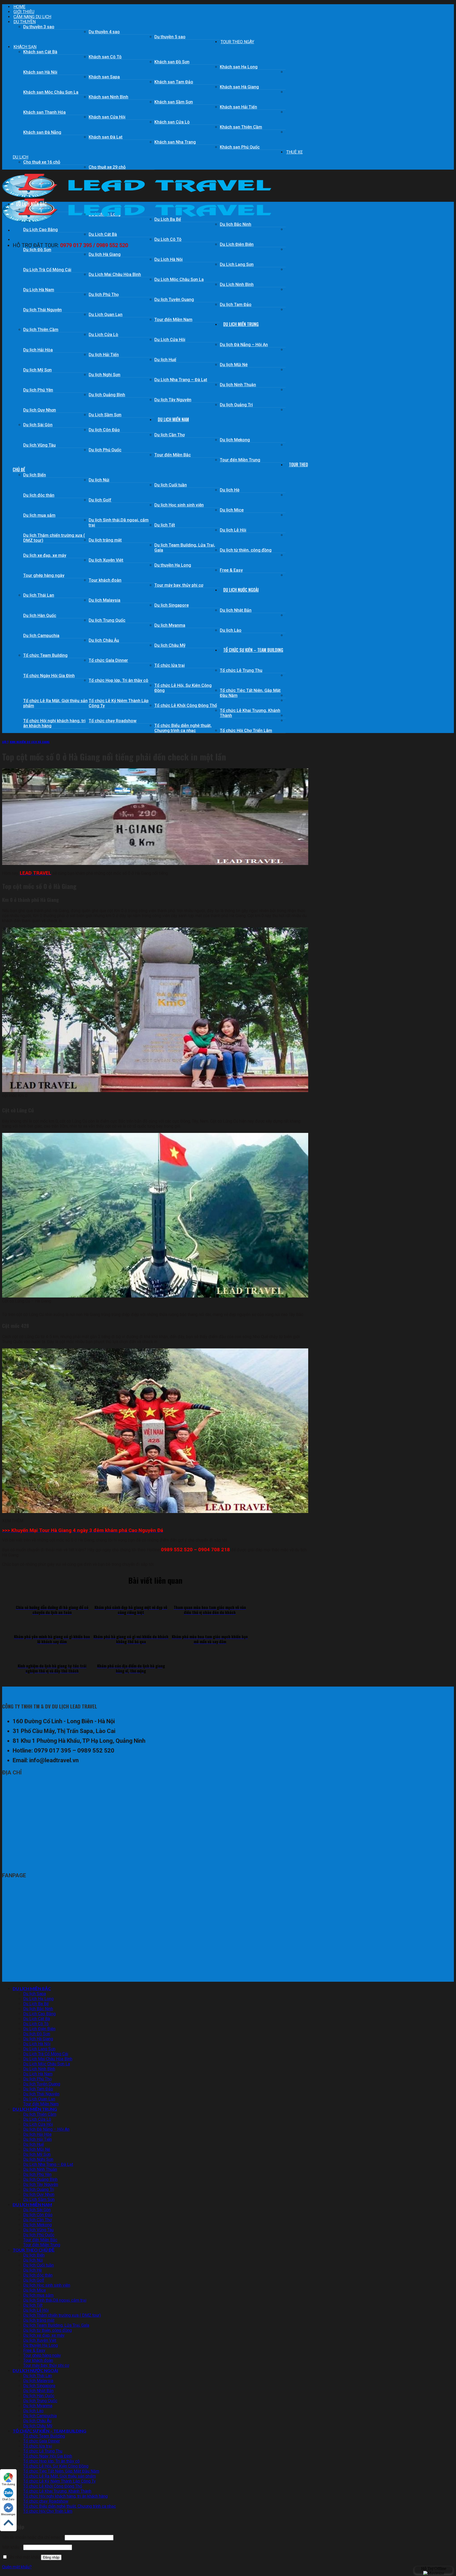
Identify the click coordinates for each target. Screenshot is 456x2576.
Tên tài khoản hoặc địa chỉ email (33, 2538)
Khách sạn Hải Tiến (238, 107)
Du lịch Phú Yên (38, 390)
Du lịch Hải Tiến (104, 355)
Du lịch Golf (100, 500)
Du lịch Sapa (35, 1994)
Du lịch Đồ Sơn (37, 250)
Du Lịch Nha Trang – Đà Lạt (181, 380)
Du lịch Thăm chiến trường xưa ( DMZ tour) (54, 538)
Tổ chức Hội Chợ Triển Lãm (246, 731)
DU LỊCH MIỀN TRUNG (241, 324)
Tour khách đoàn (105, 580)
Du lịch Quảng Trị (236, 405)
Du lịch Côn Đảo (104, 430)
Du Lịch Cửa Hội (170, 340)
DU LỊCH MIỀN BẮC (31, 204)
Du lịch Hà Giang (105, 254)
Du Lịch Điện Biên (237, 244)
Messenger (8, 2514)
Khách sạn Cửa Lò (172, 122)
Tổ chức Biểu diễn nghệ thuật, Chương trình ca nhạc (183, 728)
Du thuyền (25, 22)
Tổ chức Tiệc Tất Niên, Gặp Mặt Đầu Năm (250, 693)
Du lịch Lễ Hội (233, 530)
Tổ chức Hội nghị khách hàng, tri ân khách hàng (54, 723)
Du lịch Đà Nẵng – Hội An (244, 345)
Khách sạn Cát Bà (40, 52)
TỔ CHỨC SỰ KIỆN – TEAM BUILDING (253, 650)
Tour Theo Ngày (237, 42)
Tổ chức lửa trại (170, 665)
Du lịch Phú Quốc (105, 450)
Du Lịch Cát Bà (103, 234)
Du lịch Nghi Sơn (104, 375)
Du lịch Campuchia (41, 636)
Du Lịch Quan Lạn (106, 315)
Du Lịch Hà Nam (39, 290)
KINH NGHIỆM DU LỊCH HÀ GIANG (30, 742)
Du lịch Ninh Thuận (238, 385)
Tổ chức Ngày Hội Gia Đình (49, 676)
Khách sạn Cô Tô (105, 57)
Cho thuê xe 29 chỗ (107, 167)
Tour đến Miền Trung (240, 460)
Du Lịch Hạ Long (38, 1999)
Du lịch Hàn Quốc (40, 616)
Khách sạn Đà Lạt (106, 137)
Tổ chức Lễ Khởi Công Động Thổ (186, 705)
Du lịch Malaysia (104, 600)
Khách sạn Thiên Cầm (241, 127)
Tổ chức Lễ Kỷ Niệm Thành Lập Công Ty (119, 703)
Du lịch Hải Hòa (38, 350)
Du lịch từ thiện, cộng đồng (246, 550)
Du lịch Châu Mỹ (170, 645)
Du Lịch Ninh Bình (237, 284)
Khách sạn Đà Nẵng (42, 132)
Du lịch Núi (99, 480)
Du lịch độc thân (39, 495)
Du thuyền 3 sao (39, 27)
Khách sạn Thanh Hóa (44, 112)
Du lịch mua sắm (39, 515)
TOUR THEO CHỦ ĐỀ (34, 2250)
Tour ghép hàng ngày (44, 575)
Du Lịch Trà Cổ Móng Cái (47, 270)
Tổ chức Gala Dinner (108, 660)
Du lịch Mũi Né (234, 365)
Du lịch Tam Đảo (236, 305)
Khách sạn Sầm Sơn (174, 102)
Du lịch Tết (165, 525)
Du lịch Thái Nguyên (42, 310)
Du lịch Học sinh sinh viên (179, 505)
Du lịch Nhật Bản (236, 610)
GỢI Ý (5, 742)
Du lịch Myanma (170, 625)
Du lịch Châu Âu (104, 640)
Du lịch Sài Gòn (38, 425)
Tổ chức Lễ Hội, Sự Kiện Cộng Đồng (183, 688)
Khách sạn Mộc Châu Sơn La (51, 92)
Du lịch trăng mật (105, 540)
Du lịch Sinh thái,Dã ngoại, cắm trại (119, 523)
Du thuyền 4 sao (104, 32)
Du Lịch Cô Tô (168, 239)
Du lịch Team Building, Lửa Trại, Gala (185, 548)
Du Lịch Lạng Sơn (237, 264)
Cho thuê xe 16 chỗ (42, 162)
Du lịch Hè (230, 490)
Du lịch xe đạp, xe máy (45, 555)
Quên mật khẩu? (17, 2567)
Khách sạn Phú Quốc (240, 147)
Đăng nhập (51, 2558)
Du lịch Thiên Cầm (41, 330)
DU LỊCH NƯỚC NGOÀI (241, 590)
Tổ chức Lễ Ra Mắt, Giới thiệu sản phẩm (55, 703)
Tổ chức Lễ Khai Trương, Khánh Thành (250, 713)
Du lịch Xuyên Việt (106, 560)
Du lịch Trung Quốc (107, 620)
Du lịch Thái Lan (39, 595)
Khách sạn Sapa (104, 77)
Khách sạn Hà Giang (239, 87)
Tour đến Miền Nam (173, 320)
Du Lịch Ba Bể (36, 2004)
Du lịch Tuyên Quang (174, 300)
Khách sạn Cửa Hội (107, 117)
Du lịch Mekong (235, 440)
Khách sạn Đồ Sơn (172, 62)
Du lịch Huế (165, 360)
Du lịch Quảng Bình (107, 395)
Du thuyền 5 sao (170, 37)
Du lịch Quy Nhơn (40, 410)
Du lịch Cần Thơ (170, 435)
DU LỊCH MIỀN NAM (173, 419)
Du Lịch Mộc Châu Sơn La (179, 279)
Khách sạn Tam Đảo (174, 82)
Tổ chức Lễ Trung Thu (241, 670)
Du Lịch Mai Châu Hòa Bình (115, 274)
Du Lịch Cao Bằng (41, 230)
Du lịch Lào (231, 630)
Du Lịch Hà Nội (168, 259)
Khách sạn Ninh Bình (108, 97)
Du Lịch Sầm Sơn (105, 415)
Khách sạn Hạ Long (239, 67)
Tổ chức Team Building (45, 655)
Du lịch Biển (35, 475)
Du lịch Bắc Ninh (236, 224)
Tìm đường (8, 2484)
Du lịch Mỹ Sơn (37, 370)
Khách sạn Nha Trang (175, 142)
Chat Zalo (8, 2499)
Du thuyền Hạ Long (173, 565)
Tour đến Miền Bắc (173, 455)
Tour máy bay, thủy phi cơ (179, 585)
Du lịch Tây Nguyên (173, 400)
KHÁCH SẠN (25, 47)
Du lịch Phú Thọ (104, 295)
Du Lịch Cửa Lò (103, 335)
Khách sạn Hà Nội (40, 72)
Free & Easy (231, 570)
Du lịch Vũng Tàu (39, 445)
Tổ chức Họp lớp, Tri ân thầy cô (118, 680)
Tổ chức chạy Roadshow (113, 721)
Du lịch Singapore (172, 605)
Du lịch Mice (232, 510)
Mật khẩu (12, 2547)
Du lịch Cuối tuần (171, 485)
